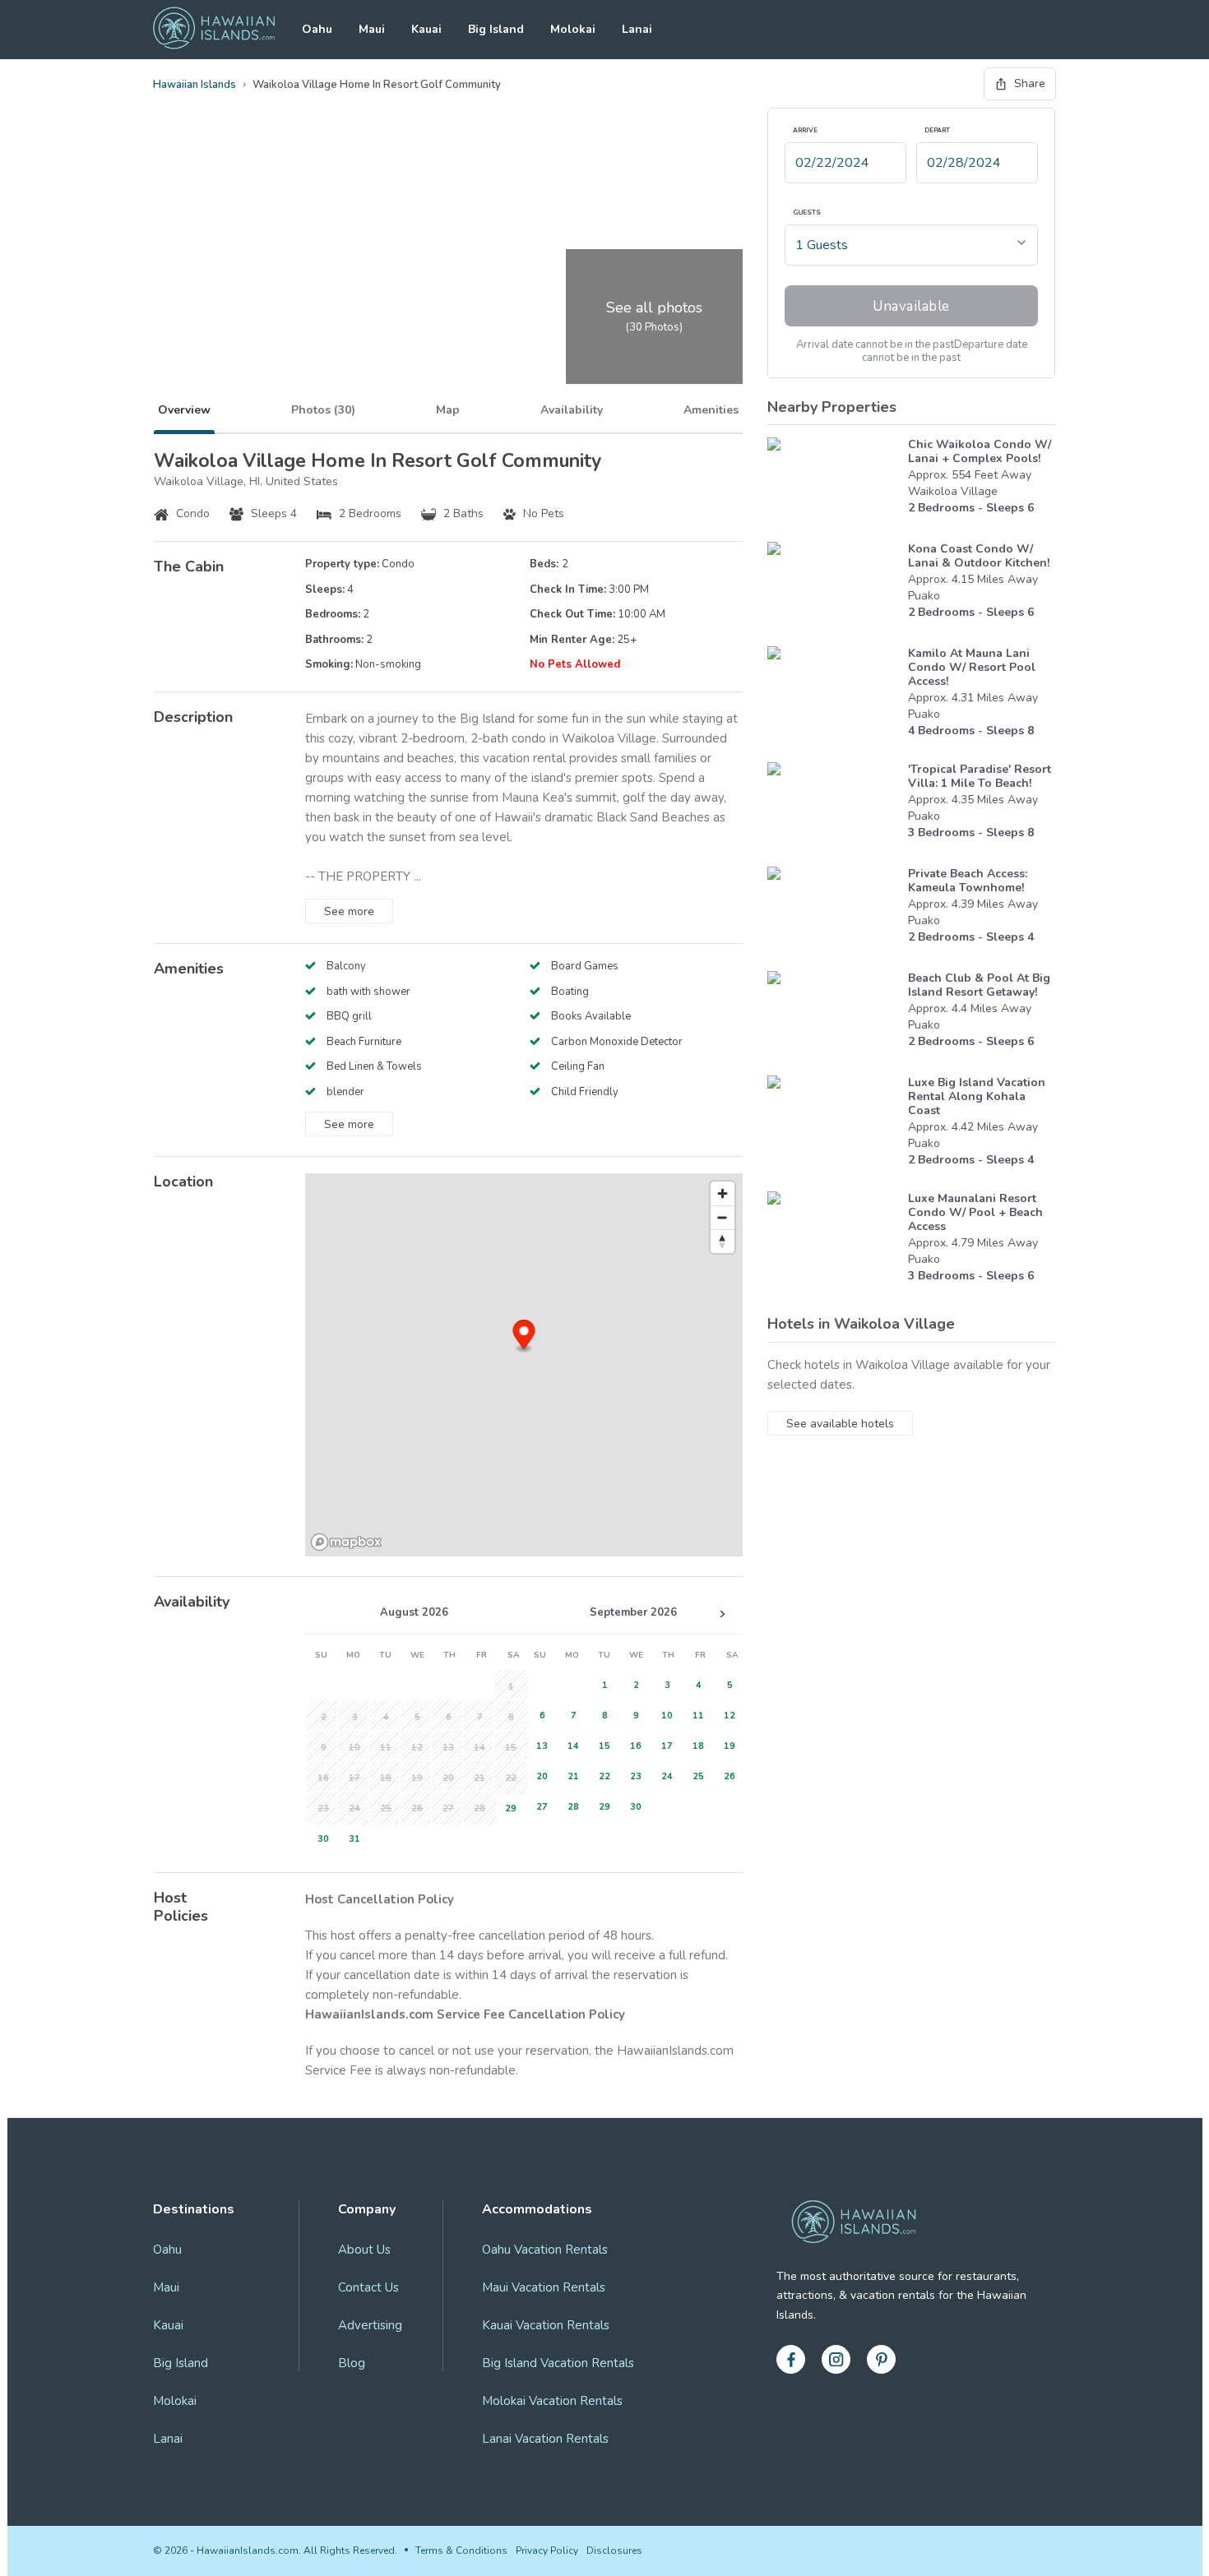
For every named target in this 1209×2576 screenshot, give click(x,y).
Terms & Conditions (461, 2551)
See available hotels (840, 1424)
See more (349, 911)
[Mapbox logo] (346, 1542)
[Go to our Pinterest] (881, 2359)
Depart (937, 131)
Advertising (370, 2325)
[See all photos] (357, 246)
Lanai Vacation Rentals (545, 2439)
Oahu (317, 29)
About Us (364, 2250)
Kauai (426, 29)
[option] (508, 1807)
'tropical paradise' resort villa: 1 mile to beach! (980, 776)
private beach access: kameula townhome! (968, 881)
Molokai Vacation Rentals (552, 2401)
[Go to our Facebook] (791, 2359)
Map (448, 410)
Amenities (711, 410)
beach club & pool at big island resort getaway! (979, 985)
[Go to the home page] (214, 30)
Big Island (496, 29)
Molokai (573, 29)
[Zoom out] (723, 1217)
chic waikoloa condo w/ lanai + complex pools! (980, 451)
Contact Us (368, 2287)
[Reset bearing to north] (723, 1241)
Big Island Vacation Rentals (558, 2363)
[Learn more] (834, 481)
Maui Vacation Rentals (544, 2287)
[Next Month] (722, 1614)
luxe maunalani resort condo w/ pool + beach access (975, 1212)
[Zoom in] (723, 1193)
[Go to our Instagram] (836, 2359)
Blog (352, 2363)
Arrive (805, 131)
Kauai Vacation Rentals (546, 2325)
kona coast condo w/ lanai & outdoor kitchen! (979, 556)
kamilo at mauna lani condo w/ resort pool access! (972, 667)
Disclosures (614, 2551)
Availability (572, 410)
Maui (372, 29)
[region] (524, 1365)
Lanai (637, 29)
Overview (184, 410)
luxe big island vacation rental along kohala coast (977, 1096)
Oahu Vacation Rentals (545, 2250)
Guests (807, 213)
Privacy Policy (547, 2551)
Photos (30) (323, 410)
